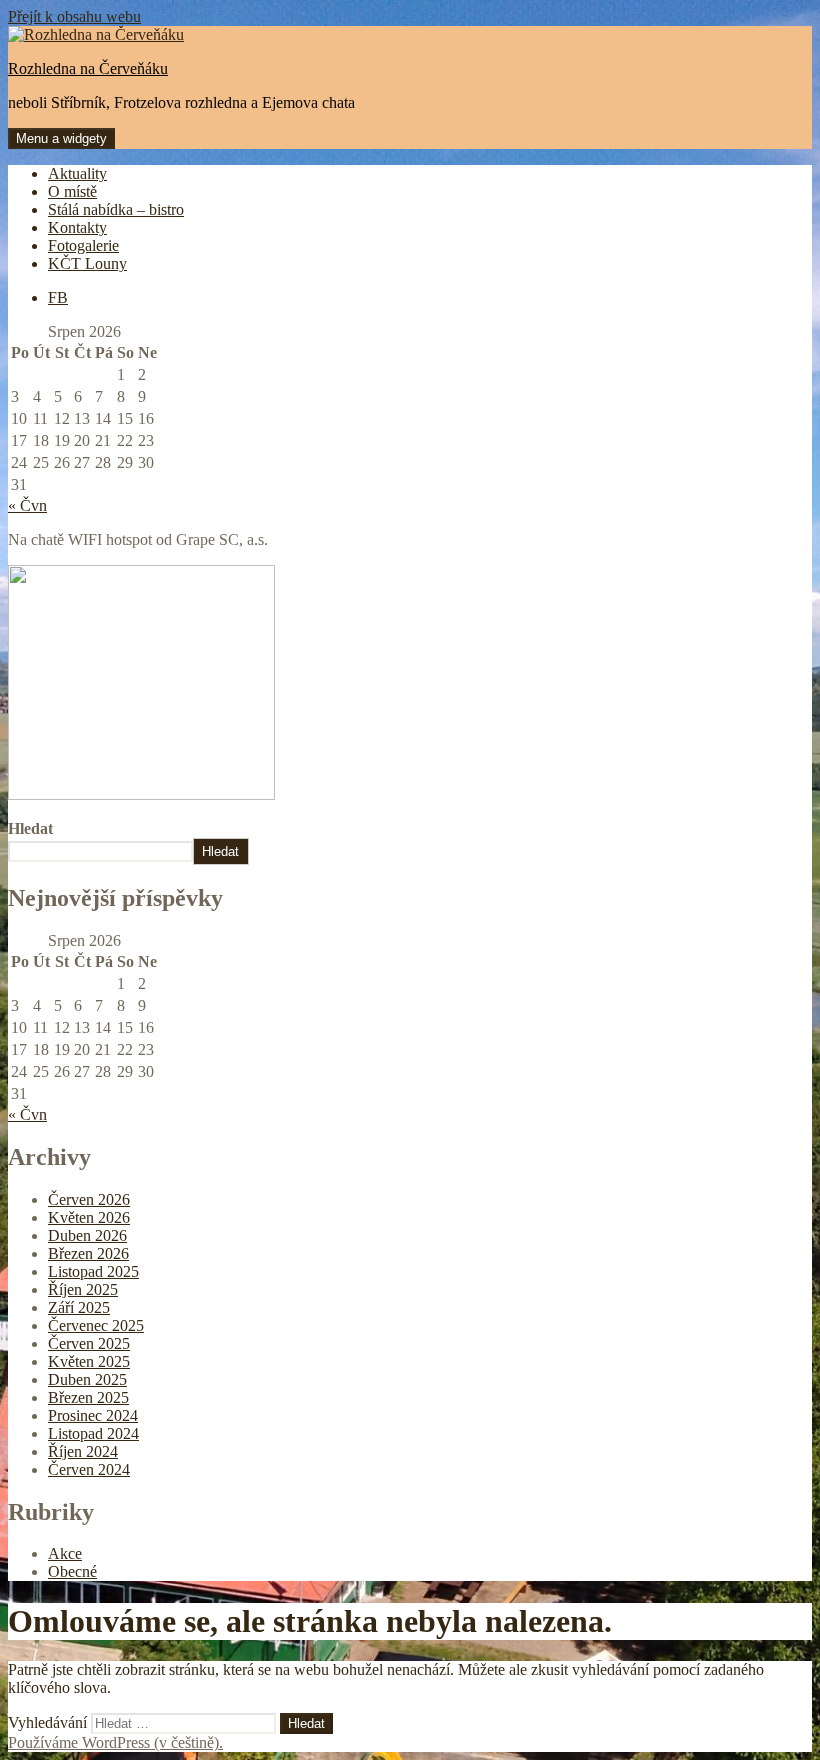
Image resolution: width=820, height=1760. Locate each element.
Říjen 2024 (83, 1451)
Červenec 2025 (96, 1325)
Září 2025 (79, 1307)
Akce (65, 1553)
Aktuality (77, 173)
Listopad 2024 (93, 1433)
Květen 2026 (89, 1217)
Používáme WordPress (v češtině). (115, 1742)
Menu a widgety (61, 138)
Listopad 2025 (93, 1271)
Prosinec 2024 (93, 1415)
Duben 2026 (87, 1235)
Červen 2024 (89, 1469)
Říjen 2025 (83, 1289)
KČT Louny (87, 263)
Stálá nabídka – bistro (116, 209)
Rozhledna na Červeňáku (88, 68)
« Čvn (27, 505)
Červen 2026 (89, 1199)
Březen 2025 (88, 1397)
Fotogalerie (83, 245)
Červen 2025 (89, 1343)
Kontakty (77, 227)
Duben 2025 (87, 1379)
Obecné (72, 1571)
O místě (72, 191)
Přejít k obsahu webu (74, 16)
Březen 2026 (88, 1253)
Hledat (30, 828)
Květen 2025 (89, 1361)
